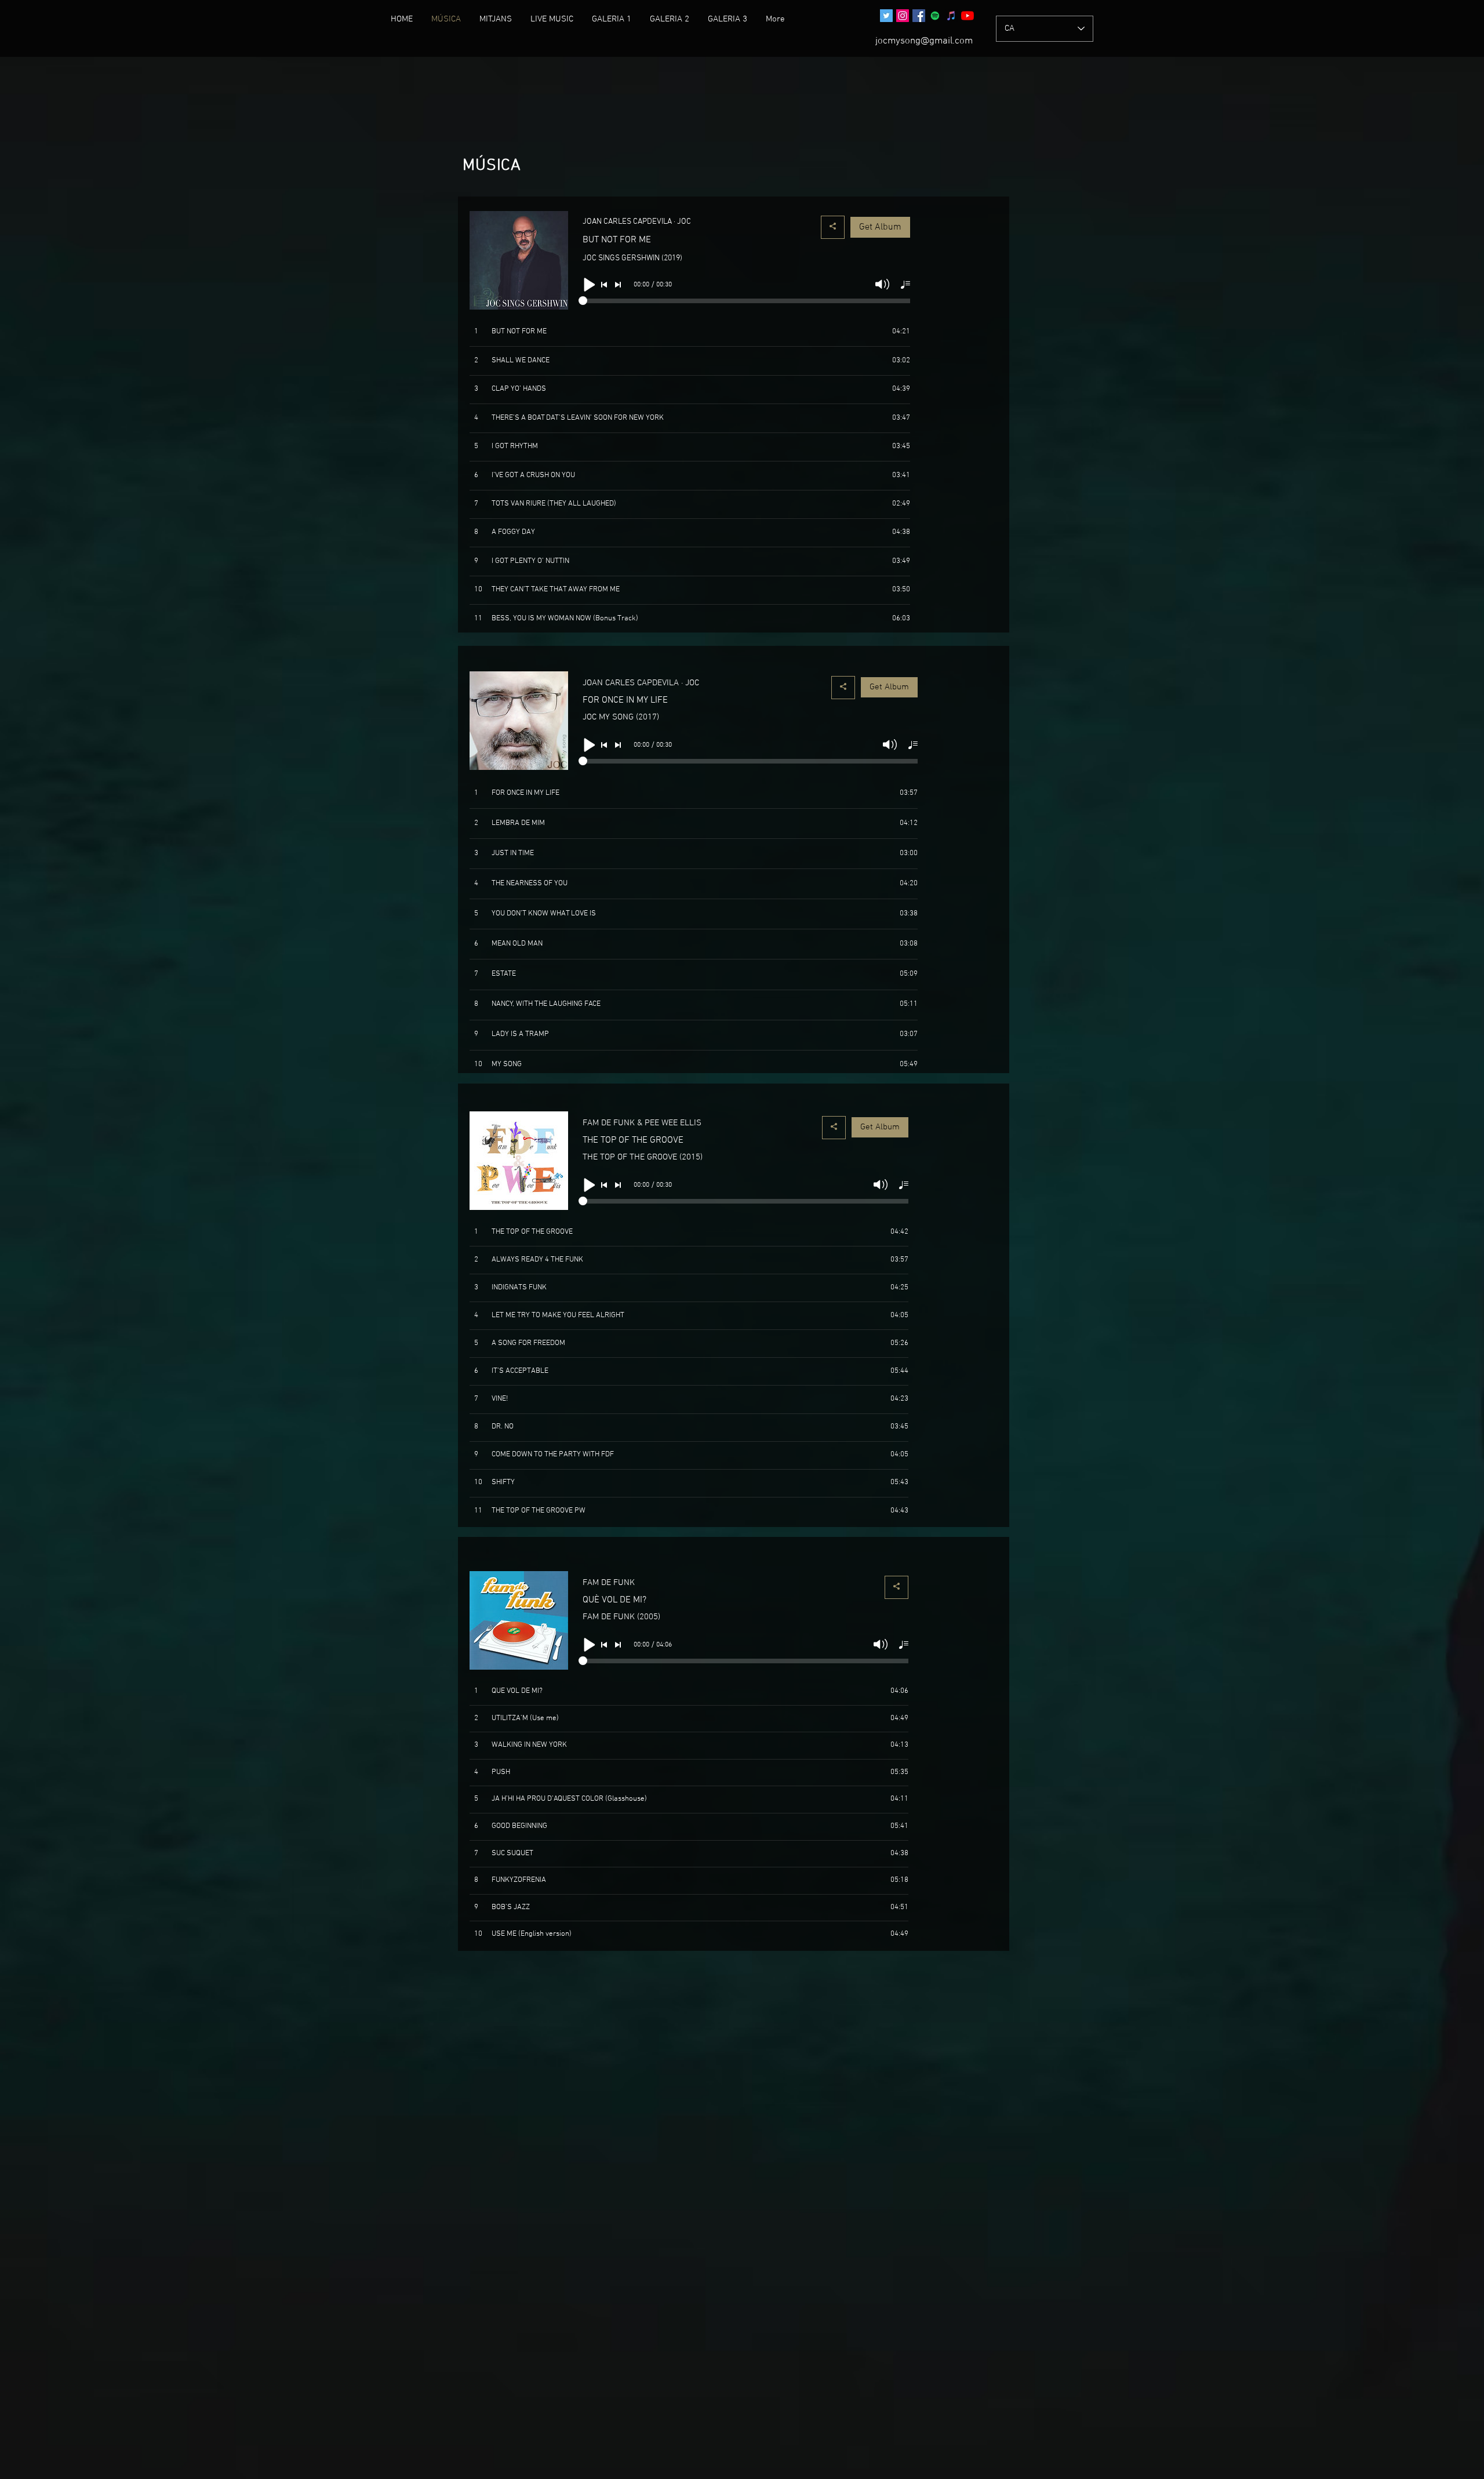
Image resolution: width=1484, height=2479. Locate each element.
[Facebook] (919, 16)
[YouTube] (967, 16)
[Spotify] (935, 16)
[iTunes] (951, 16)
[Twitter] (886, 16)
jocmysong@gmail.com (924, 41)
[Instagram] (903, 16)
